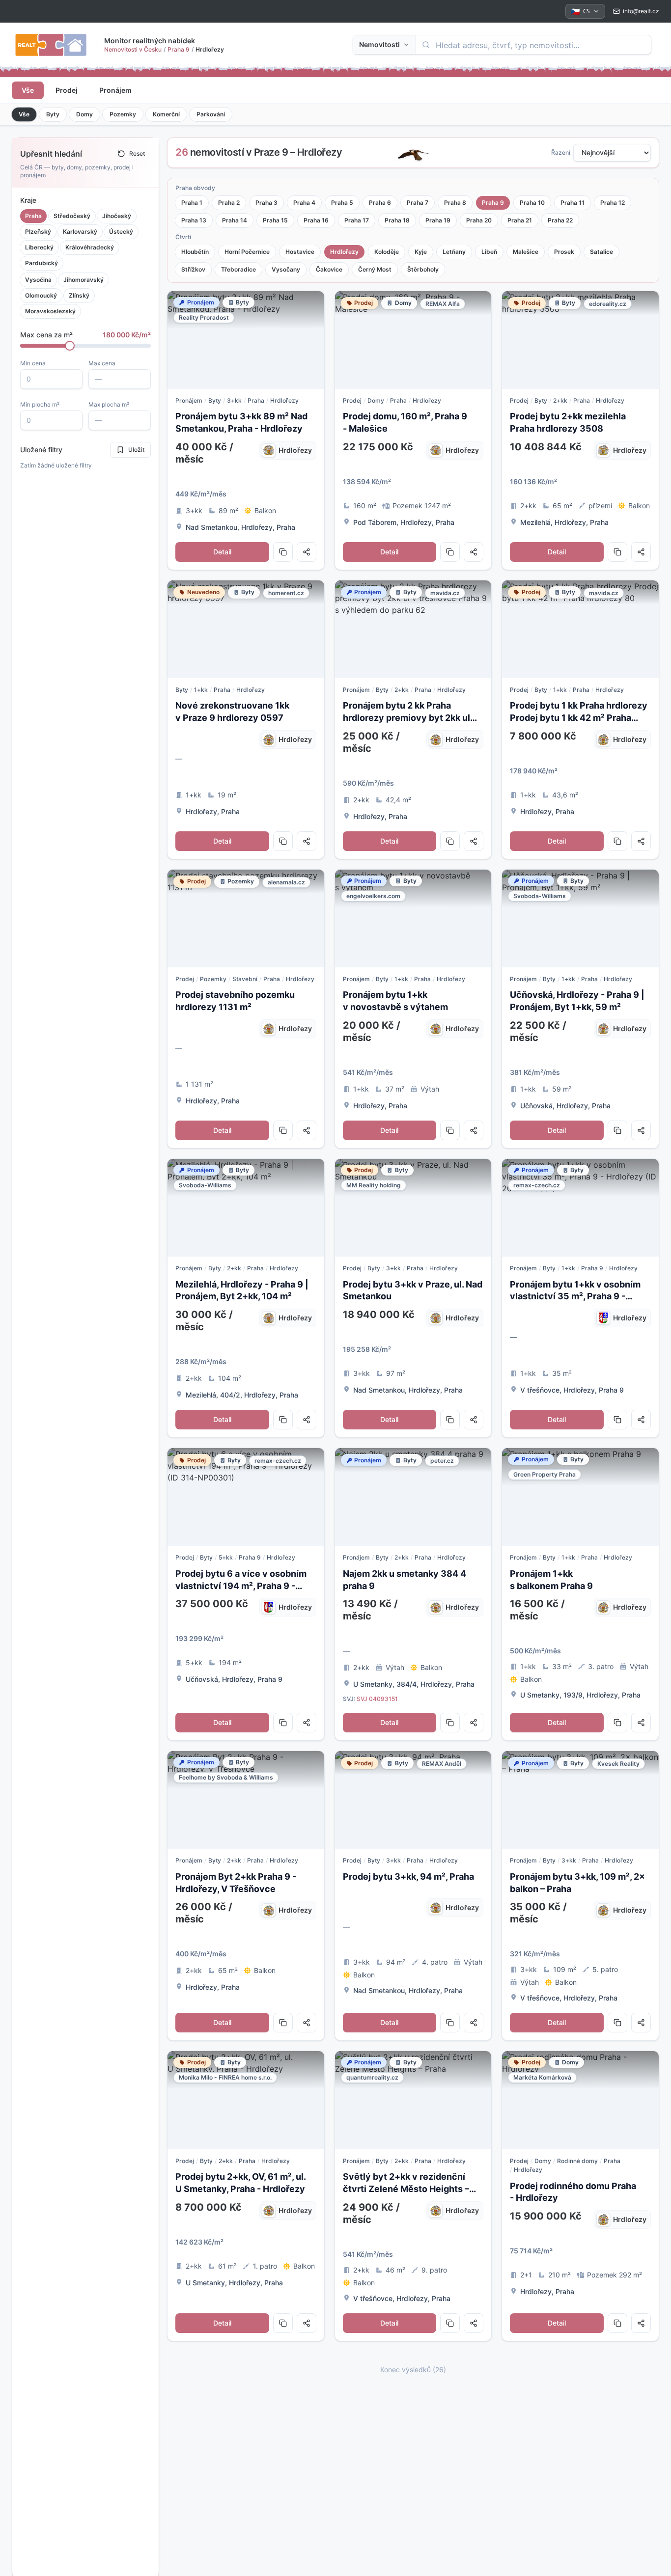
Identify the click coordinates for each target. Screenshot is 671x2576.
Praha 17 (357, 220)
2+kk (560, 400)
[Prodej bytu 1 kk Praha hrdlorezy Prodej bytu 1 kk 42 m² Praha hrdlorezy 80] (580, 629)
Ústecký (121, 232)
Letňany (454, 252)
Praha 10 (532, 203)
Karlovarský (80, 232)
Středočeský (72, 216)
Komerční (166, 114)
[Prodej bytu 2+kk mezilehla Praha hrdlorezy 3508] (580, 340)
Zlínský (79, 295)
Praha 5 (342, 203)
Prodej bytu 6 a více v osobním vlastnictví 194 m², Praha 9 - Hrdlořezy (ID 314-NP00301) (241, 1586)
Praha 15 (275, 220)
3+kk (234, 400)
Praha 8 (455, 203)
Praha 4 (304, 203)
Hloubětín (195, 252)
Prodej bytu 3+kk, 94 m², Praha (408, 1877)
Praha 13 (194, 220)
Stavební (245, 979)
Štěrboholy (423, 269)
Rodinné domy (577, 2161)
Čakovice (329, 269)
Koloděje (387, 252)
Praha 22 (560, 220)
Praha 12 (613, 203)
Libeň (489, 252)
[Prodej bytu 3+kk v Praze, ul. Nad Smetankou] (413, 1208)
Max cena (102, 363)
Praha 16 (316, 220)
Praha (33, 216)
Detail (222, 552)
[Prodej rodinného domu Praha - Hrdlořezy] (580, 2100)
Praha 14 (235, 220)
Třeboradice (238, 269)
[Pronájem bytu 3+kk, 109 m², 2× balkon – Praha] (580, 1800)
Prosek (564, 252)
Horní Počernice (247, 252)
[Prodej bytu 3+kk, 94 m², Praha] (413, 1800)
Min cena (33, 363)
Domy (84, 114)
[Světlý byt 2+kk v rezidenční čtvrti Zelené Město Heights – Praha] (413, 2100)
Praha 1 (192, 203)
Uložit (136, 450)
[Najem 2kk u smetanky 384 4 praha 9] (413, 1497)
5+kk (226, 1557)
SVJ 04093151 (377, 1699)
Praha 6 (380, 203)
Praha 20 (479, 220)
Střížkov (193, 269)
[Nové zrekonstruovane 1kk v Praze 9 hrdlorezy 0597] (246, 629)
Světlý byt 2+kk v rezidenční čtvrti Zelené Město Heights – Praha (406, 2189)
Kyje (421, 252)
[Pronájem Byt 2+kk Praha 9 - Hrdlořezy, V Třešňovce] (246, 1800)
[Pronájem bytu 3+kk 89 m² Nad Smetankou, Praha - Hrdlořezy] (246, 340)
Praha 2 (229, 203)
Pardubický (42, 263)
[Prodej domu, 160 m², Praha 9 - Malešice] (413, 340)
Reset (137, 153)
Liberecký (39, 247)
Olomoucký (41, 295)
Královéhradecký (90, 247)
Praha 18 (397, 220)
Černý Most (375, 269)
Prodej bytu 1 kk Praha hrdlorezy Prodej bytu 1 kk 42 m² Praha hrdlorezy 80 (579, 718)
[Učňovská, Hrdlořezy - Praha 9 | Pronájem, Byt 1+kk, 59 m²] (580, 918)
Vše (28, 90)
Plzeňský (38, 232)
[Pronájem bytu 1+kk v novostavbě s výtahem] (413, 918)
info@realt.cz (641, 11)
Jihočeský (117, 216)
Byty (53, 114)
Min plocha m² (40, 404)
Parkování (211, 114)
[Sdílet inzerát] (307, 552)
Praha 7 (418, 203)
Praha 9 (179, 49)
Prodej (67, 90)
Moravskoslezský (50, 311)
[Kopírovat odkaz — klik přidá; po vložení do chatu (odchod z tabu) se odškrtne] (283, 552)
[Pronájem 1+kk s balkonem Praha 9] (580, 1497)
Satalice (601, 252)
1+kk (201, 690)
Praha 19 (438, 220)
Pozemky (123, 114)
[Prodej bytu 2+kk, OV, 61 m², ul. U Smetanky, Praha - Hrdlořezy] (246, 2100)
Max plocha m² (109, 404)
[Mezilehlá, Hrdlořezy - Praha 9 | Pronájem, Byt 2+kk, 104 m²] (246, 1208)
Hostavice (300, 252)
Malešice (526, 252)
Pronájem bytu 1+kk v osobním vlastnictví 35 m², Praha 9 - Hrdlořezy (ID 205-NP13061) (575, 1297)
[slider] (70, 346)
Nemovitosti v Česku (133, 49)
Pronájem (115, 90)
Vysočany (286, 269)
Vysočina (38, 280)
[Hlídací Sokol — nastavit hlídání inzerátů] (413, 153)
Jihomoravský (84, 280)
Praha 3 (266, 203)
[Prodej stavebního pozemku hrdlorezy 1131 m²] (246, 918)
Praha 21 (520, 220)
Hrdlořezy (344, 252)
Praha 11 (573, 203)
